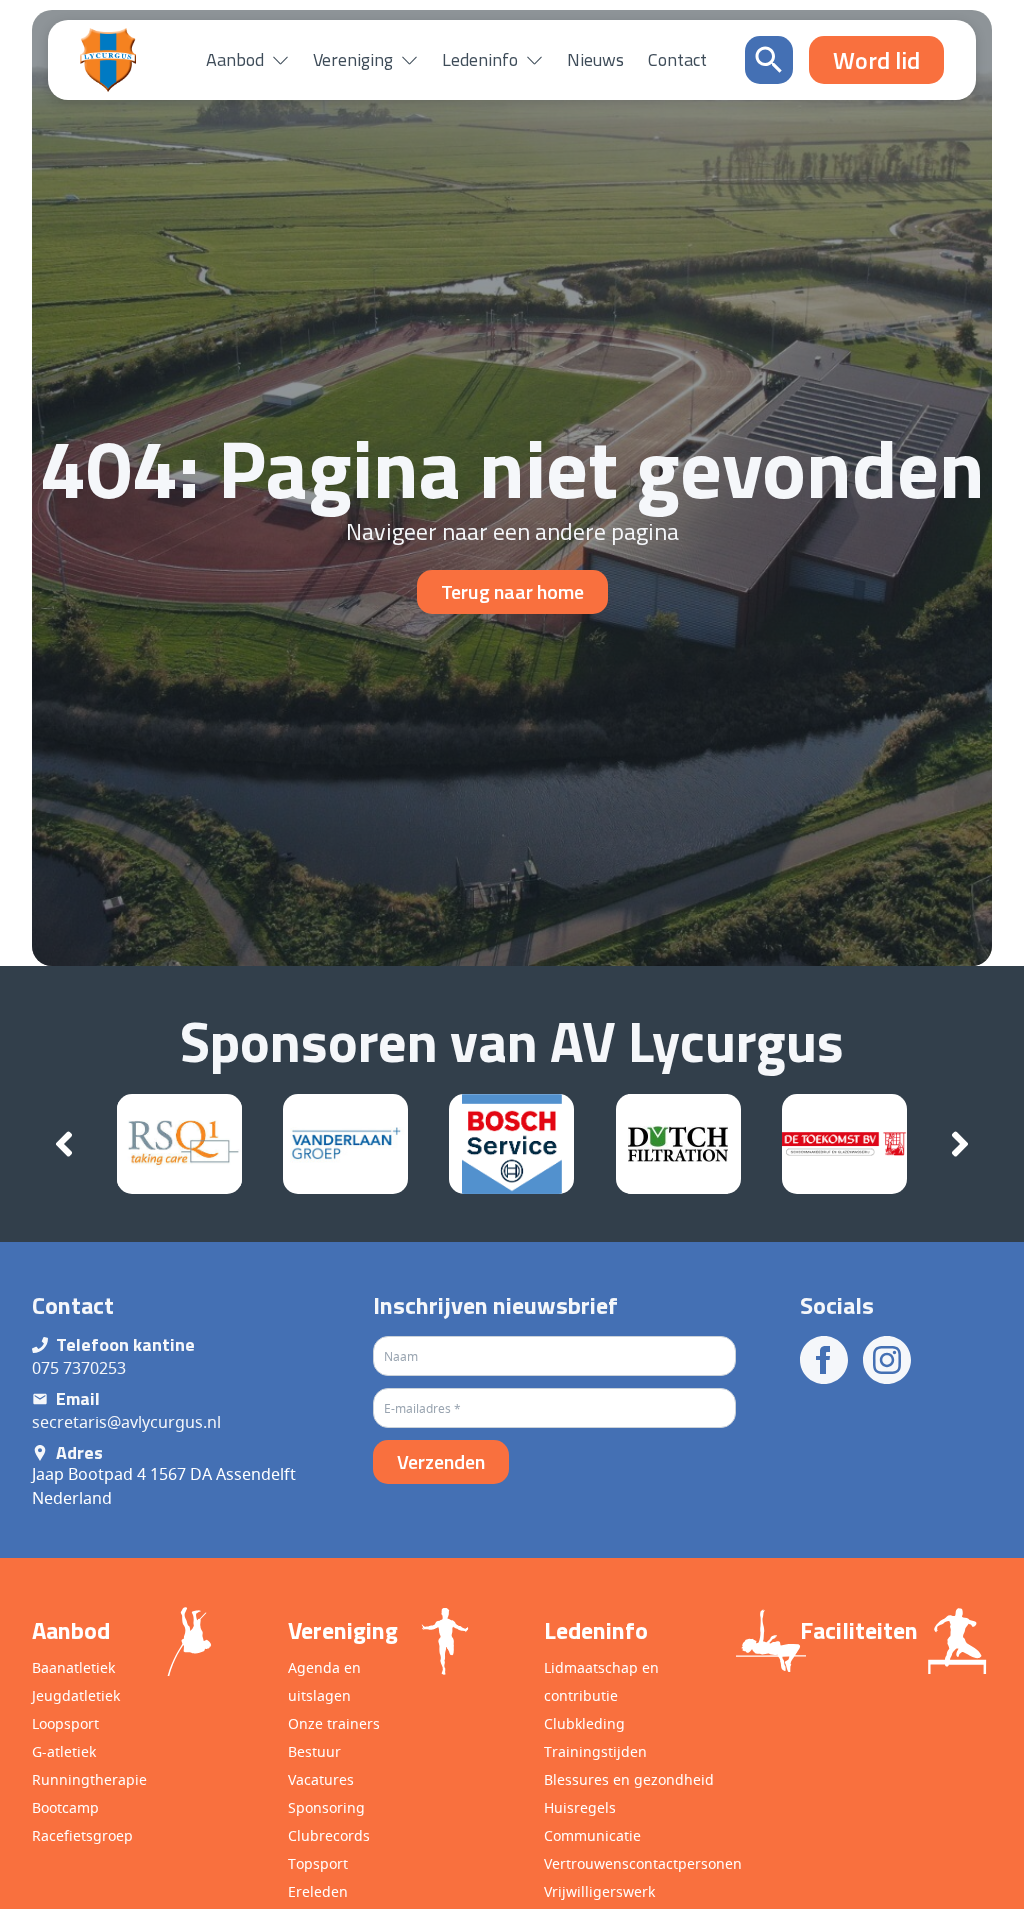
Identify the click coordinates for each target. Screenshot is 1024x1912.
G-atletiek (64, 1751)
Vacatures (321, 1779)
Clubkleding (584, 1723)
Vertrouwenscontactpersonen (643, 1863)
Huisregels (580, 1807)
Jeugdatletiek (76, 1695)
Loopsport (65, 1723)
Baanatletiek (73, 1667)
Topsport (318, 1863)
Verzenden (441, 1461)
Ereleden (318, 1891)
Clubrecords (329, 1835)
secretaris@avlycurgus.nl (126, 1422)
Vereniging (353, 59)
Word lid (911, 1875)
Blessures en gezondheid (629, 1779)
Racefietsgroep (82, 1835)
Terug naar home (512, 591)
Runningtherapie (89, 1779)
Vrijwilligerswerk (599, 1891)
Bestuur (314, 1751)
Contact (677, 59)
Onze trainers (334, 1723)
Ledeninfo (480, 59)
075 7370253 (79, 1368)
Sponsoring (326, 1807)
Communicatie (592, 1835)
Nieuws (595, 59)
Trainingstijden (595, 1751)
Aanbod (235, 59)
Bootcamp (65, 1807)
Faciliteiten (859, 1630)
